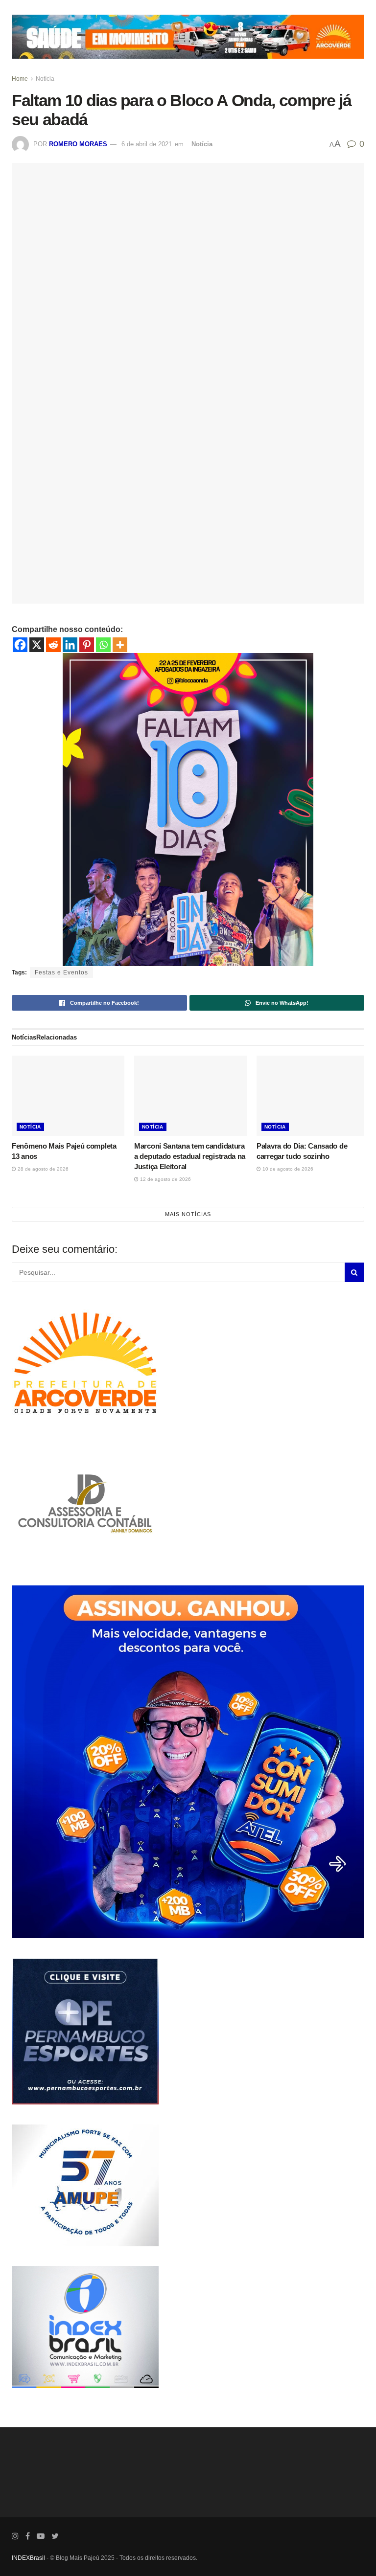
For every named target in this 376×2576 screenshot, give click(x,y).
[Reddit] (53, 645)
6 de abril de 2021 (147, 144)
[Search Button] (354, 1272)
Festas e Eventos (61, 972)
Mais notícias (188, 1214)
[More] (120, 645)
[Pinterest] (87, 645)
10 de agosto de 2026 (287, 1169)
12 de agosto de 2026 (165, 1179)
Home (20, 79)
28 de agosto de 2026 (42, 1169)
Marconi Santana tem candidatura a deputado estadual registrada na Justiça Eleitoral (190, 1156)
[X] (37, 645)
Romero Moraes (78, 144)
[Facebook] (20, 645)
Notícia (45, 79)
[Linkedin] (70, 645)
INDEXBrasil (28, 2558)
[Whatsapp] (103, 645)
